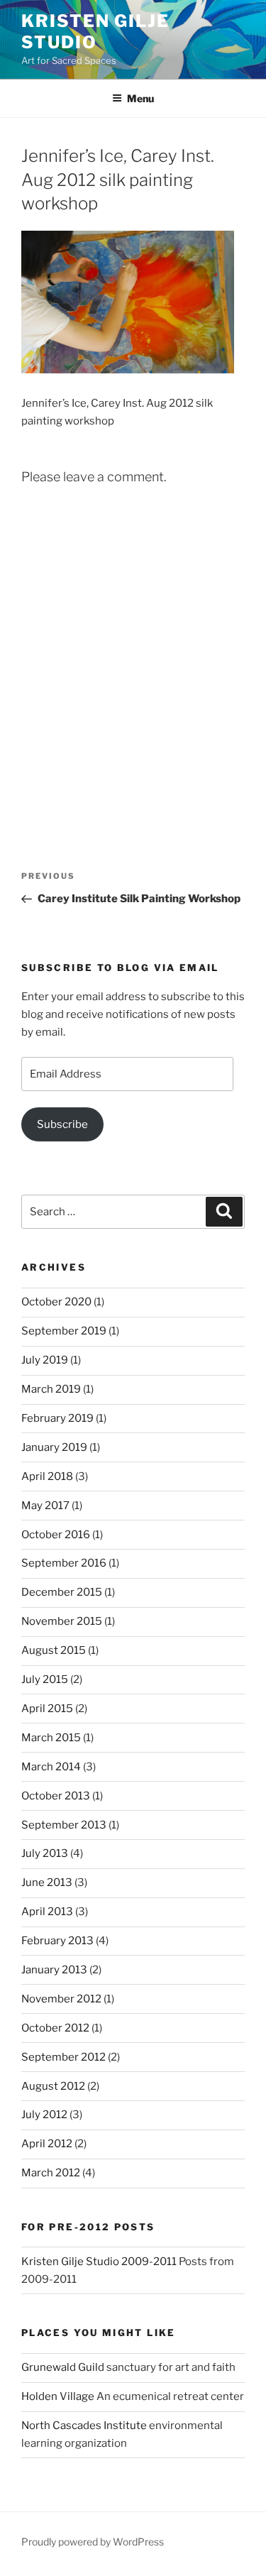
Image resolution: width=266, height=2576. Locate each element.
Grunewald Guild (63, 2367)
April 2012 (47, 2144)
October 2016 (56, 1535)
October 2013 (56, 1796)
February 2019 (57, 1418)
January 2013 (54, 1970)
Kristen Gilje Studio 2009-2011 (99, 2262)
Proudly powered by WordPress (93, 2542)
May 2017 (45, 1506)
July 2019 (45, 1360)
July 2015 (45, 1679)
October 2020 (56, 1302)
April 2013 (47, 1912)
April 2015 (47, 1709)
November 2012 (61, 1999)
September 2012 (63, 2057)
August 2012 (53, 2086)
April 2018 (47, 1476)
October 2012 (55, 2028)
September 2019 (64, 1331)
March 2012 (51, 2173)
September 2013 (64, 1825)
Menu (140, 98)
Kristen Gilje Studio (95, 32)
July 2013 (45, 1853)
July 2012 (44, 2115)
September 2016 (64, 1563)
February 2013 (57, 1941)
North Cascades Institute (84, 2426)
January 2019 (54, 1447)
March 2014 (51, 1767)
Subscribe (62, 1124)
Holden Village (58, 2396)
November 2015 (62, 1621)
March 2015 (51, 1738)
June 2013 (47, 1882)
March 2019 (51, 1389)
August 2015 (54, 1650)
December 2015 (62, 1592)
